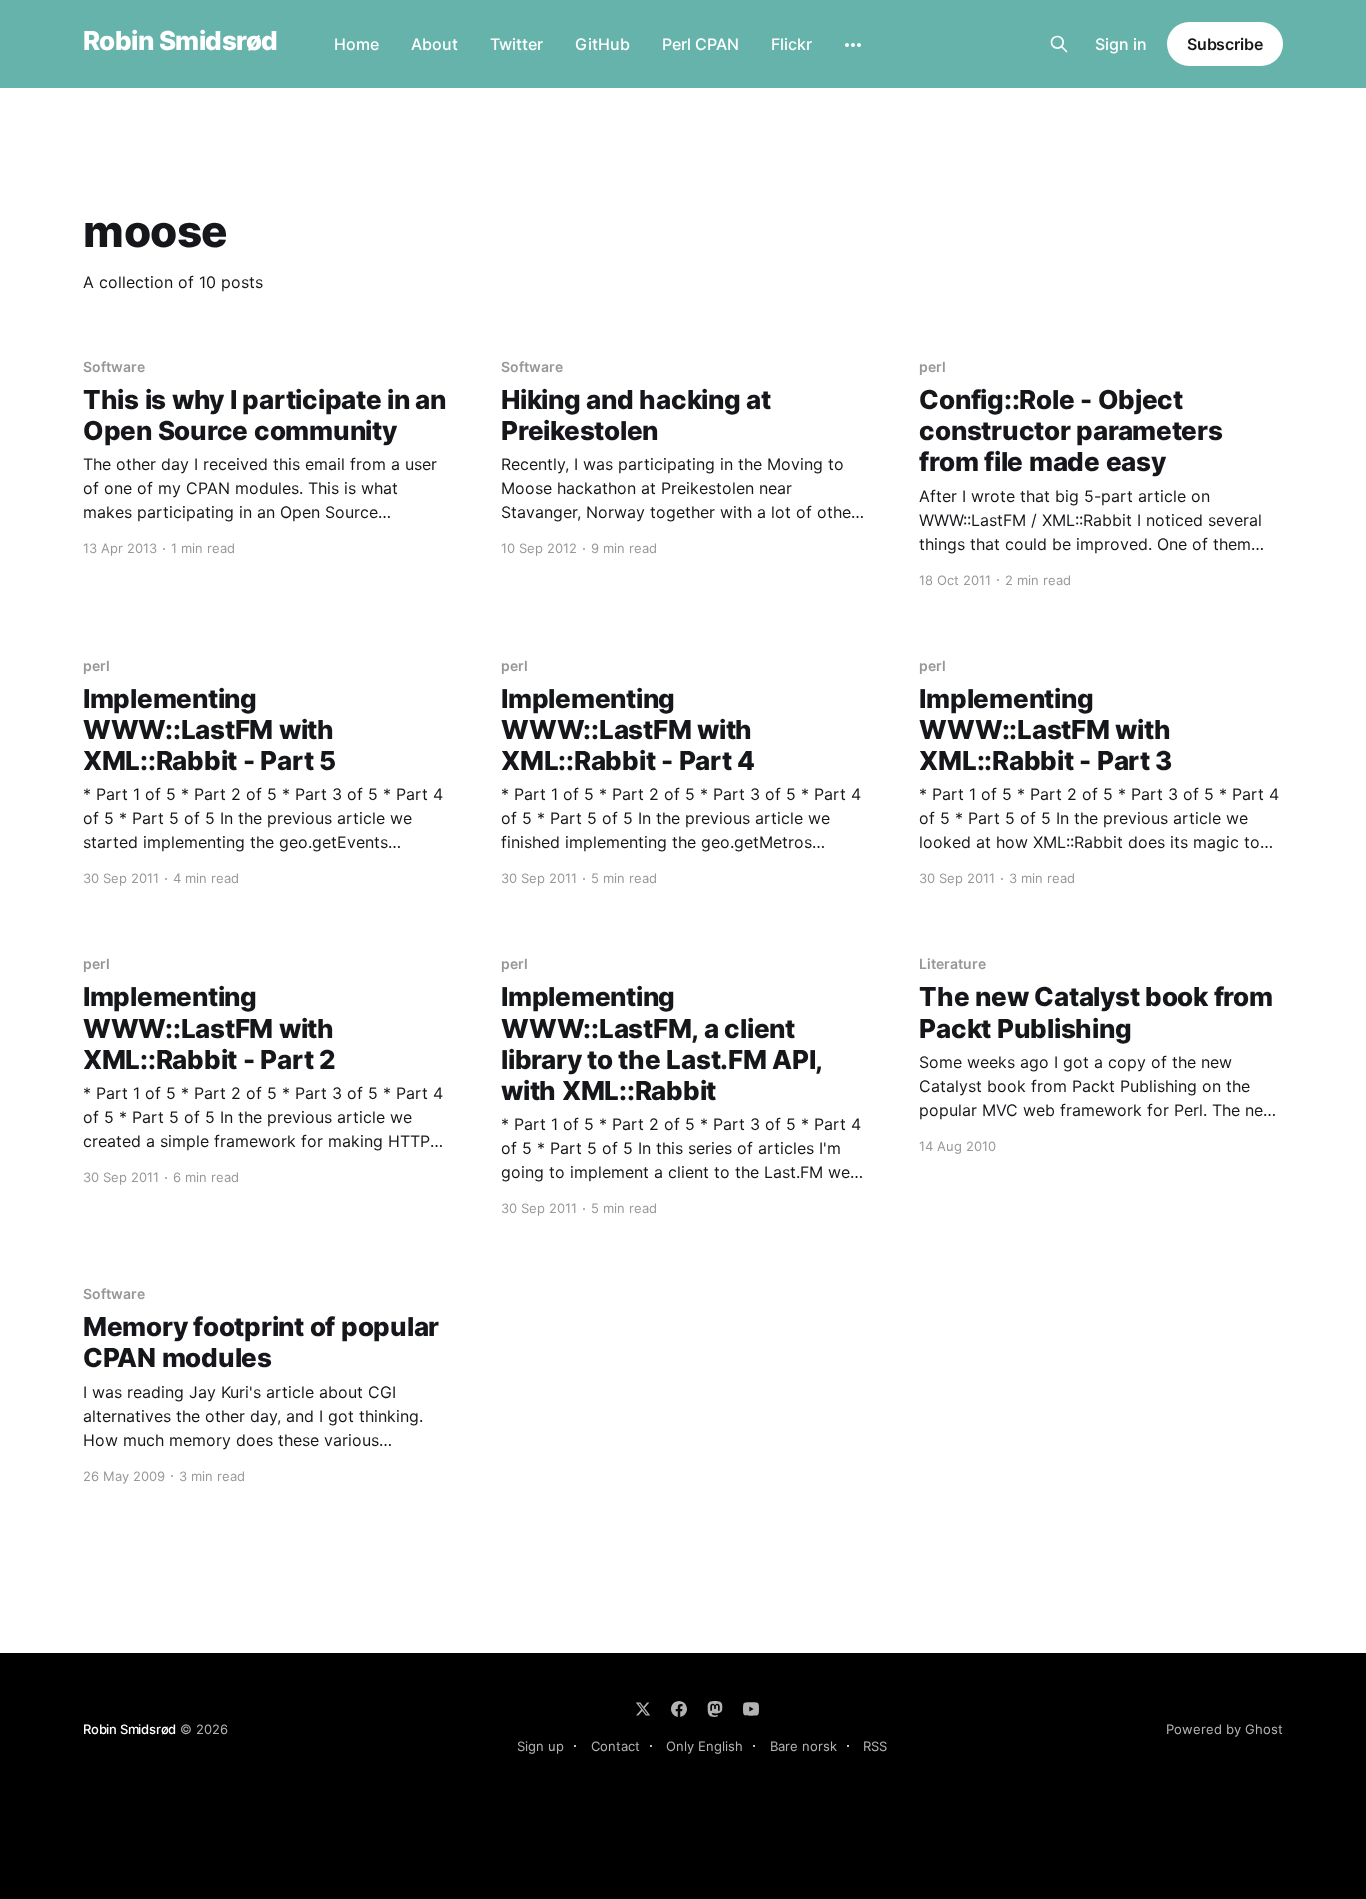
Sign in (1121, 44)
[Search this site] (1059, 44)
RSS (875, 1746)
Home (356, 44)
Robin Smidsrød (180, 41)
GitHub (602, 44)
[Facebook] (679, 1709)
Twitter (516, 44)
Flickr (791, 44)
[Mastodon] (715, 1709)
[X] (643, 1709)
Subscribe (1225, 44)
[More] (853, 45)
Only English (704, 1746)
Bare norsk (803, 1746)
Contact (615, 1746)
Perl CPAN (700, 44)
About (434, 44)
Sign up (540, 1746)
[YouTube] (751, 1709)
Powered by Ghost (1224, 1729)
